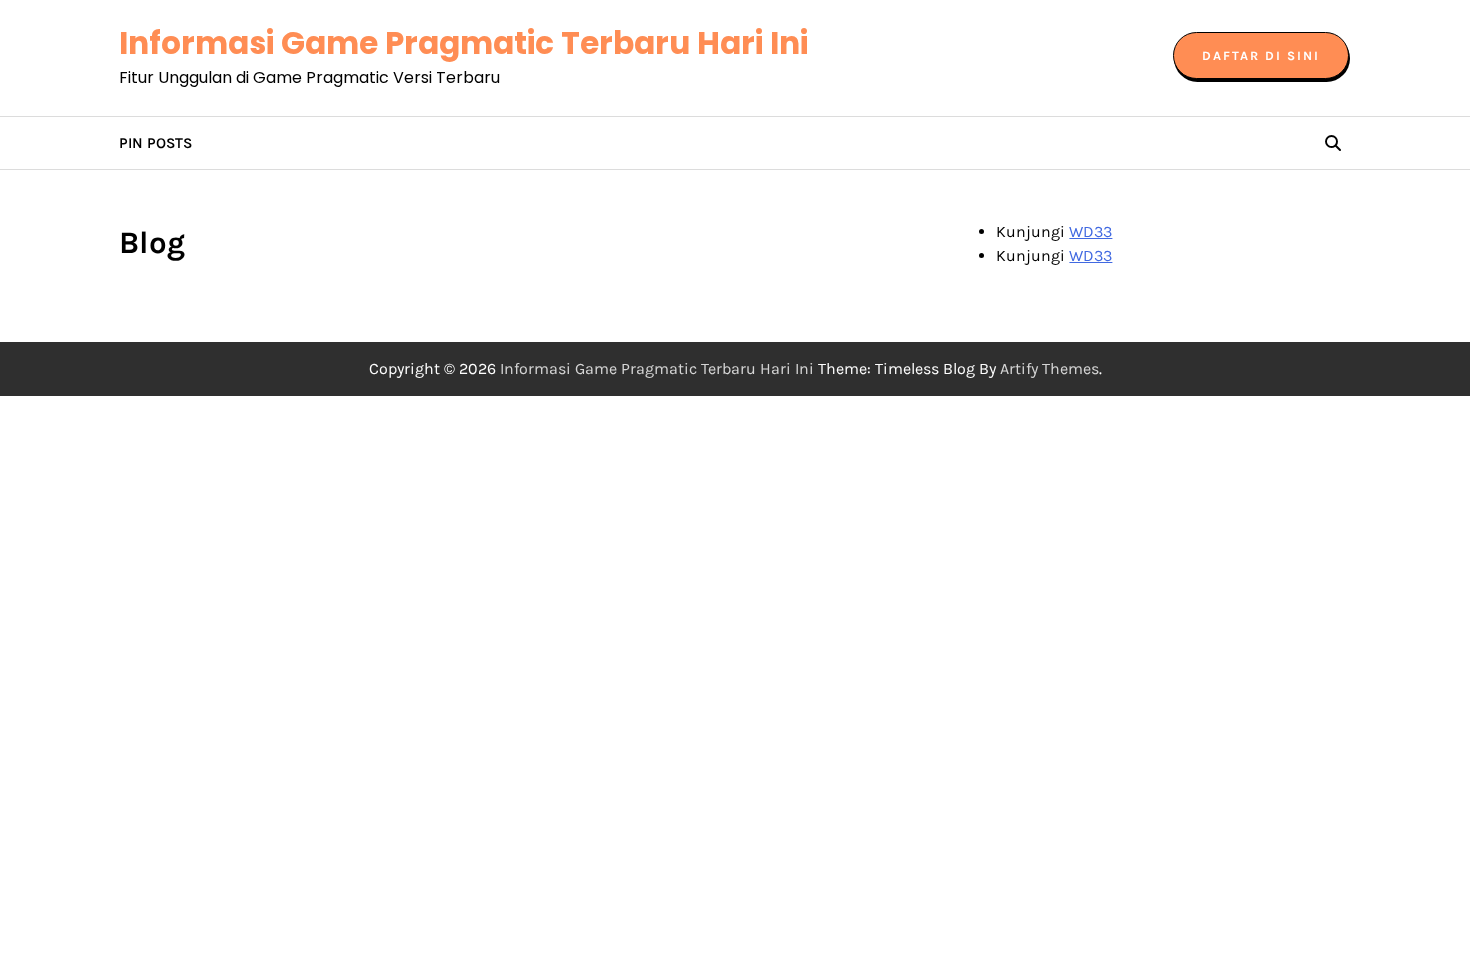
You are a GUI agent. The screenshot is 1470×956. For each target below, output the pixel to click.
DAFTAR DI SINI (1261, 55)
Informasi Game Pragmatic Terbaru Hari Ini (463, 43)
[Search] (1333, 143)
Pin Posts (155, 143)
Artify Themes (1049, 368)
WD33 (1090, 231)
